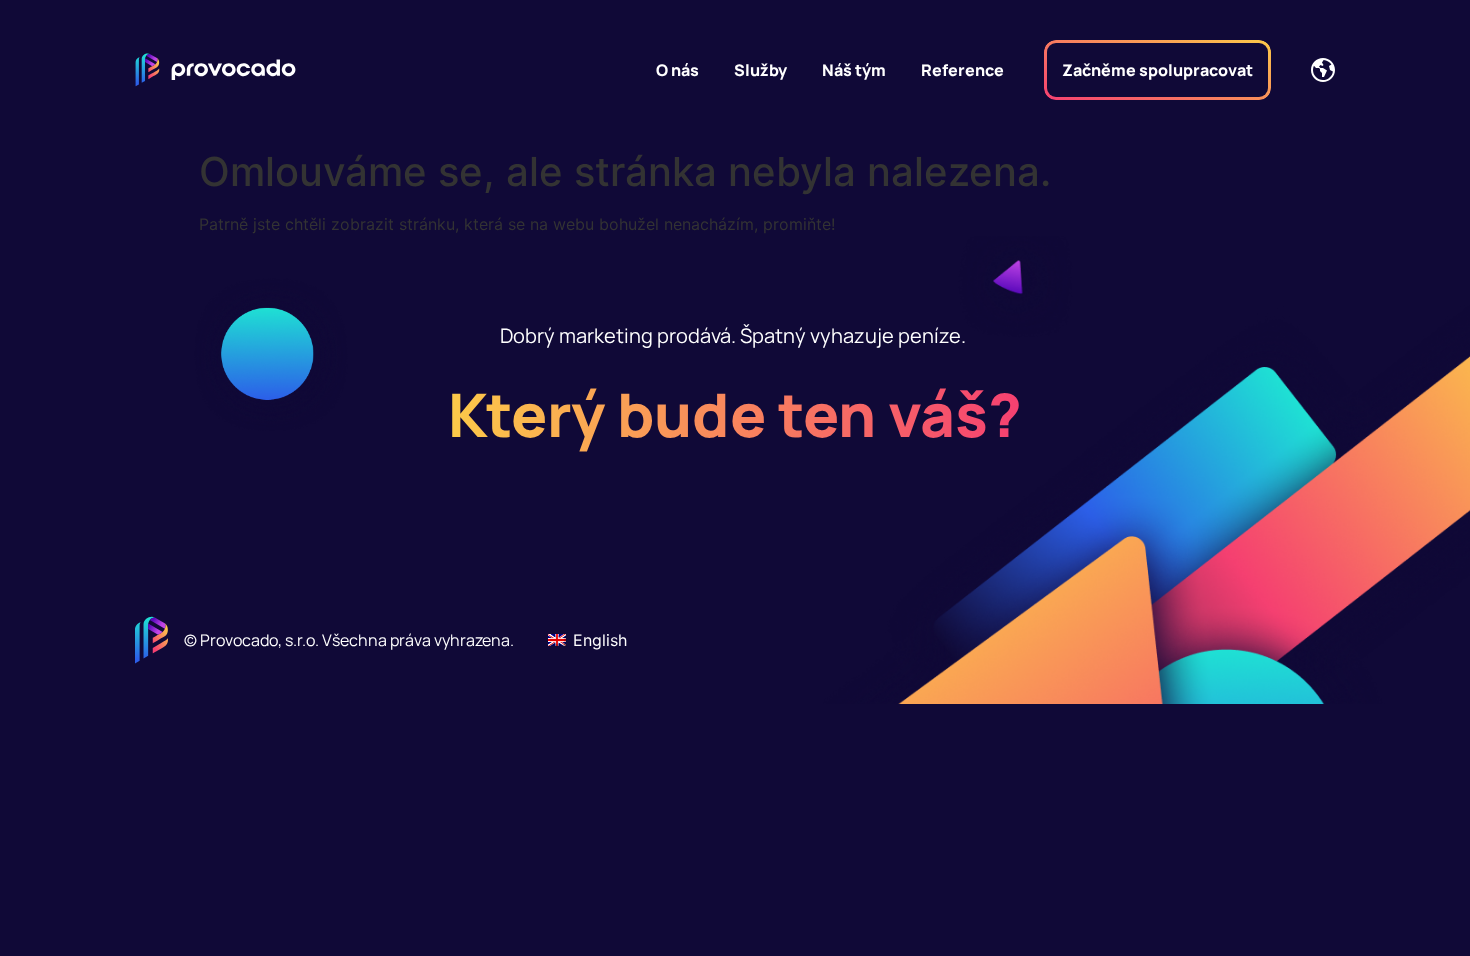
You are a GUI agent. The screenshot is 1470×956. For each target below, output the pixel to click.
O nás (677, 70)
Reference (962, 70)
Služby (760, 70)
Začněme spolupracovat (1157, 70)
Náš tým (854, 70)
